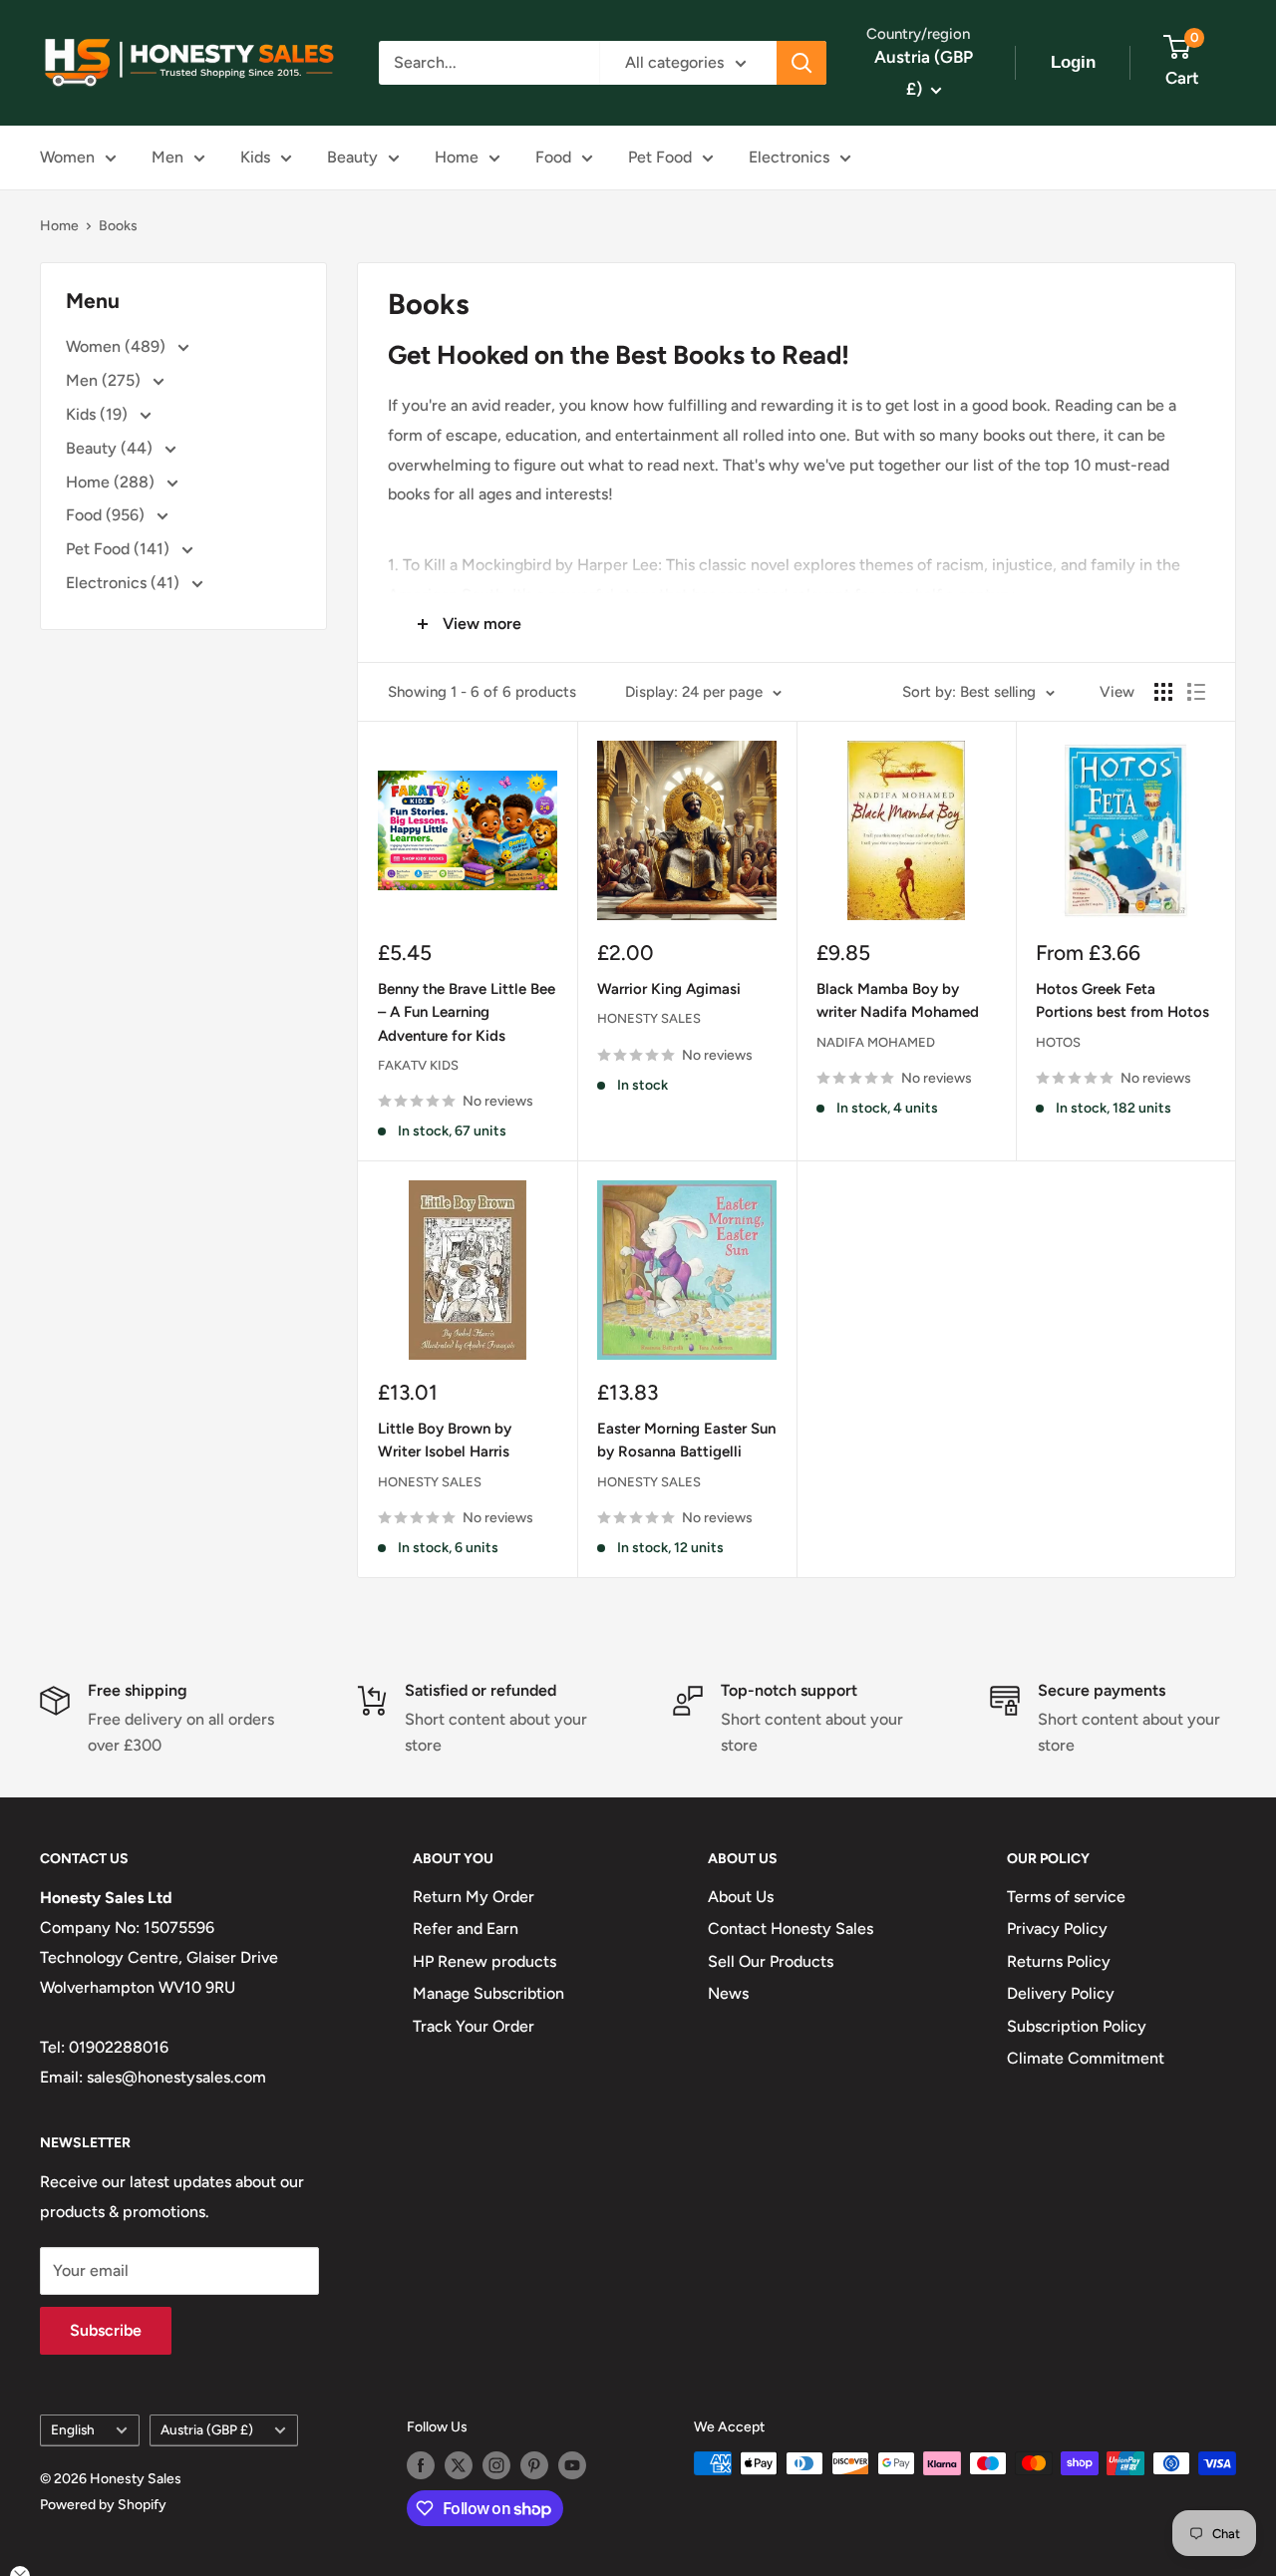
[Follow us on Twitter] (459, 2465)
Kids (255, 157)
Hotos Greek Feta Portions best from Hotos (1122, 1000)
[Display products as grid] (1163, 692)
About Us (741, 1897)
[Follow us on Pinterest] (534, 2465)
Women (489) (118, 346)
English (73, 2429)
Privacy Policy (1057, 1929)
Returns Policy (1059, 1961)
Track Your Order (474, 2026)
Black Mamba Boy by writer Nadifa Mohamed (898, 1000)
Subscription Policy (1077, 2026)
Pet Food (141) (120, 549)
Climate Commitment (1086, 2058)
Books (118, 226)
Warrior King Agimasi (669, 989)
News (728, 1993)
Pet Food (660, 157)
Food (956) (107, 515)
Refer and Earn (466, 1929)
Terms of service (1066, 1897)
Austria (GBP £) (207, 2429)
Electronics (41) (125, 583)
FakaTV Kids (418, 1065)
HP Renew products (484, 1961)
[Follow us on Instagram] (496, 2465)
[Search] (801, 63)
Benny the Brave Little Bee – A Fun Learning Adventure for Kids (467, 1012)
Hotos (1058, 1042)
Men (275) (105, 380)
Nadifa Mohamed (876, 1042)
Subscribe (106, 2330)
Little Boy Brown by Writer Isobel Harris (445, 1440)
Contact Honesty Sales (791, 1929)
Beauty (352, 157)
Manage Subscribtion (488, 1993)
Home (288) (112, 482)
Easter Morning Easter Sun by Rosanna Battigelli (686, 1440)
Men (167, 157)
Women (67, 157)
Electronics (789, 157)
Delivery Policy (1061, 1993)
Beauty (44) (111, 448)
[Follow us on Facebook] (421, 2465)
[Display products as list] (1196, 692)
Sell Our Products (771, 1961)
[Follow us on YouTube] (572, 2465)
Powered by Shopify (103, 2505)
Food (553, 157)
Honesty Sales (649, 1018)
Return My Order (474, 1897)
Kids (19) (99, 414)
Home (457, 157)
